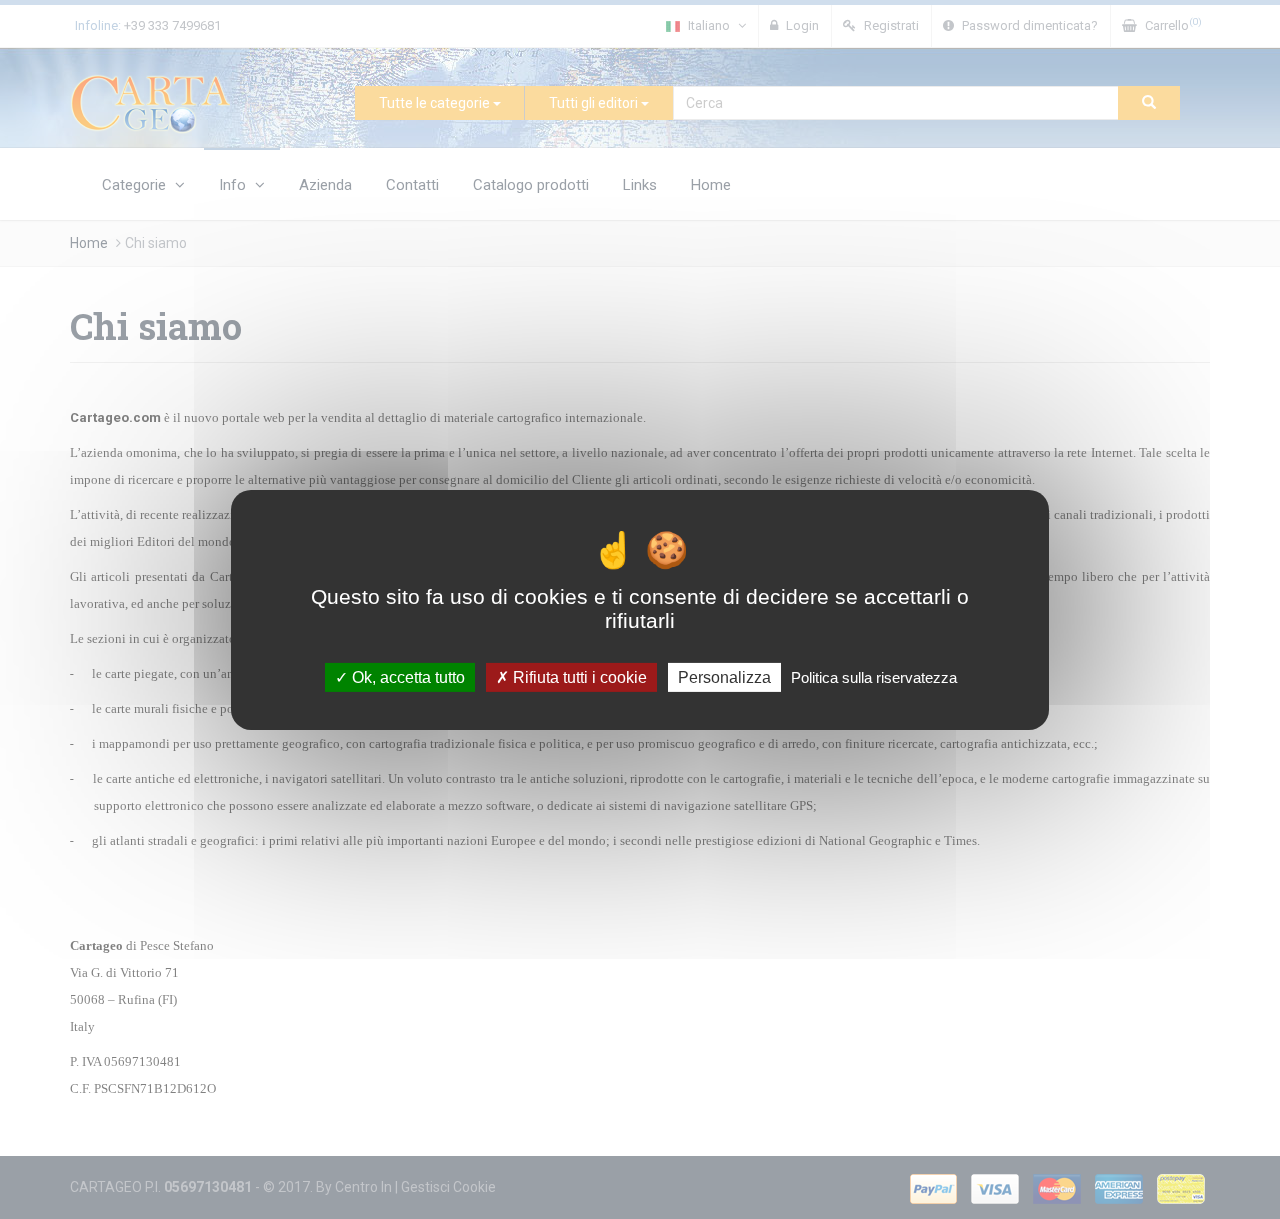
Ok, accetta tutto (406, 676)
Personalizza (724, 676)
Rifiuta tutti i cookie (578, 676)
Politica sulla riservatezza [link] (874, 676)
